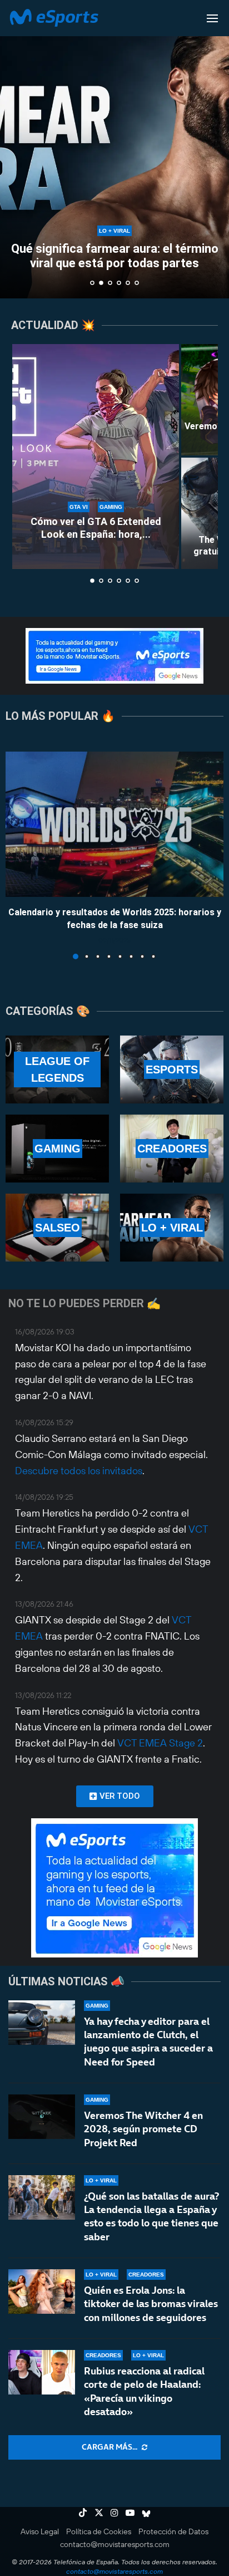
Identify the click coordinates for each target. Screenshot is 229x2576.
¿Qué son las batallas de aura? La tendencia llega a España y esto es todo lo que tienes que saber (151, 2216)
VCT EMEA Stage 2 (160, 1743)
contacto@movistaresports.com (115, 2544)
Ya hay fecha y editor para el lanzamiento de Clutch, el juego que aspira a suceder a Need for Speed (148, 2042)
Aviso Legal (40, 2531)
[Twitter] (99, 2513)
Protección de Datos (173, 2531)
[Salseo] (57, 1228)
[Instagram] (114, 2513)
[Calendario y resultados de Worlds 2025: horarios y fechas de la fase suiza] (114, 824)
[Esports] (172, 1069)
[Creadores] (172, 1149)
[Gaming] (57, 1149)
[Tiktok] (83, 2513)
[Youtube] (130, 2513)
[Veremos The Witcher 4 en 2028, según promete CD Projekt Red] (42, 2117)
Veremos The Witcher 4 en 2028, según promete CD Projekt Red (143, 2129)
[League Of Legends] (57, 1069)
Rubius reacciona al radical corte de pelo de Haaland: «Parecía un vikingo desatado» (144, 2391)
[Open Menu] (212, 18)
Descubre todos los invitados (79, 1471)
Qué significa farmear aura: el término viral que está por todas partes (115, 256)
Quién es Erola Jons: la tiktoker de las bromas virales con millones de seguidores (151, 2304)
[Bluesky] (146, 2513)
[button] (15, 149)
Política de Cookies (99, 2531)
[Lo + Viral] (172, 1228)
